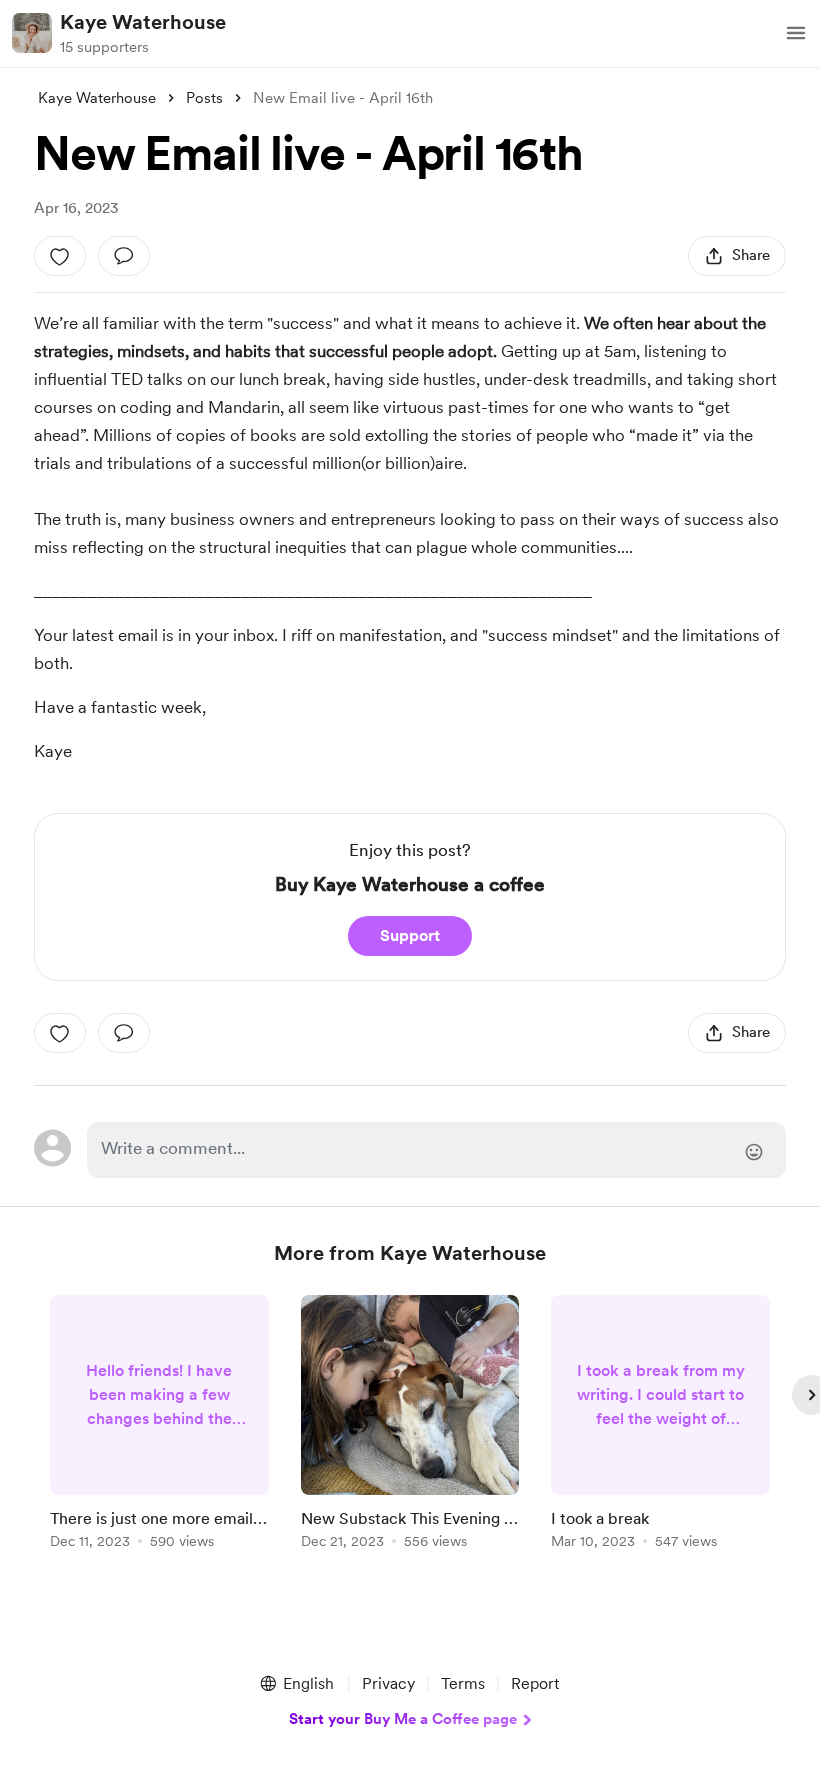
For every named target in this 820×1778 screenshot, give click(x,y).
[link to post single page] (159, 1425)
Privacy (388, 1683)
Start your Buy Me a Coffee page (403, 1719)
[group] (159, 1425)
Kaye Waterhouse (143, 22)
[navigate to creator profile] (32, 33)
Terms (463, 1683)
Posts (204, 98)
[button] (796, 33)
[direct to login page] (436, 1150)
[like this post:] (60, 256)
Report (535, 1683)
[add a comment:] (124, 256)
